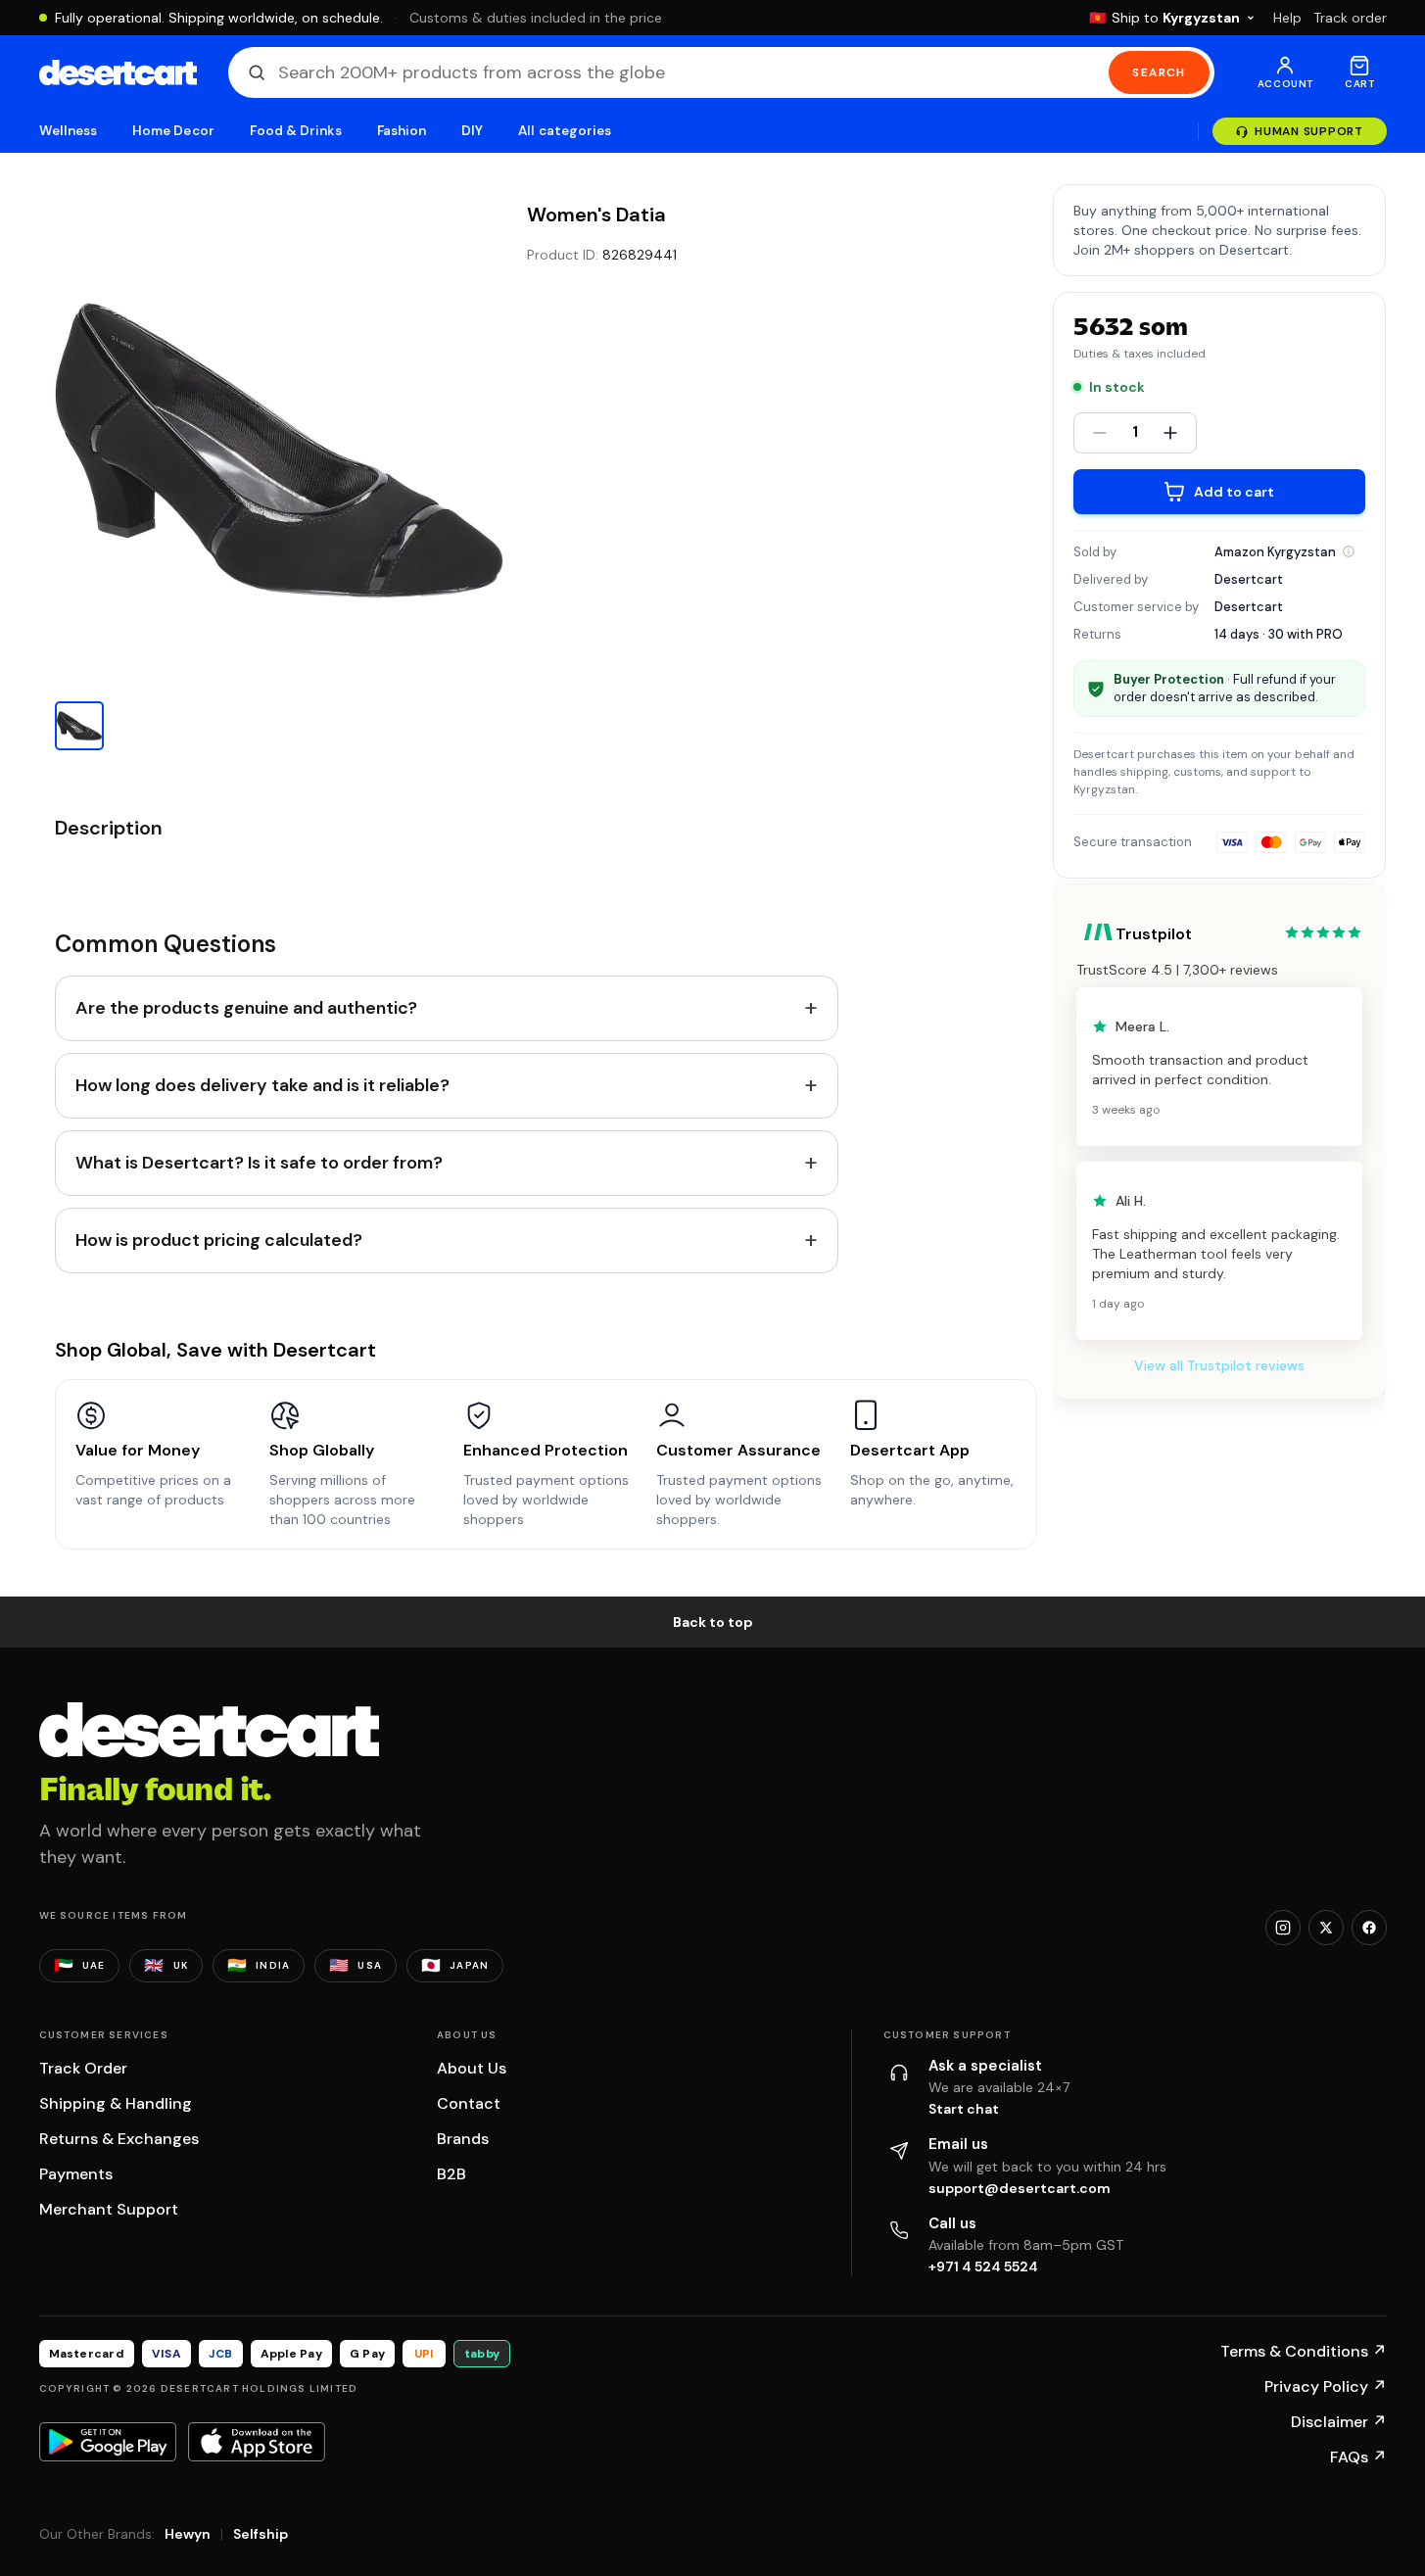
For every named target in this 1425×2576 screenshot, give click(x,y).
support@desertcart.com (1020, 2188)
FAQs (1358, 2457)
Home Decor (173, 131)
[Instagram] (1283, 1928)
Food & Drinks (296, 131)
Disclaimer (1339, 2422)
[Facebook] (1369, 1928)
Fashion (402, 131)
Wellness (69, 131)
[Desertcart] (118, 72)
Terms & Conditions (1304, 2351)
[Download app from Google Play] (108, 2442)
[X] (1326, 1928)
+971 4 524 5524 (983, 2266)
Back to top (713, 1622)
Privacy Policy (1326, 2386)
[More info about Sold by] (1349, 551)
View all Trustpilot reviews (1219, 1365)
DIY (472, 131)
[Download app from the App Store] (257, 2442)
